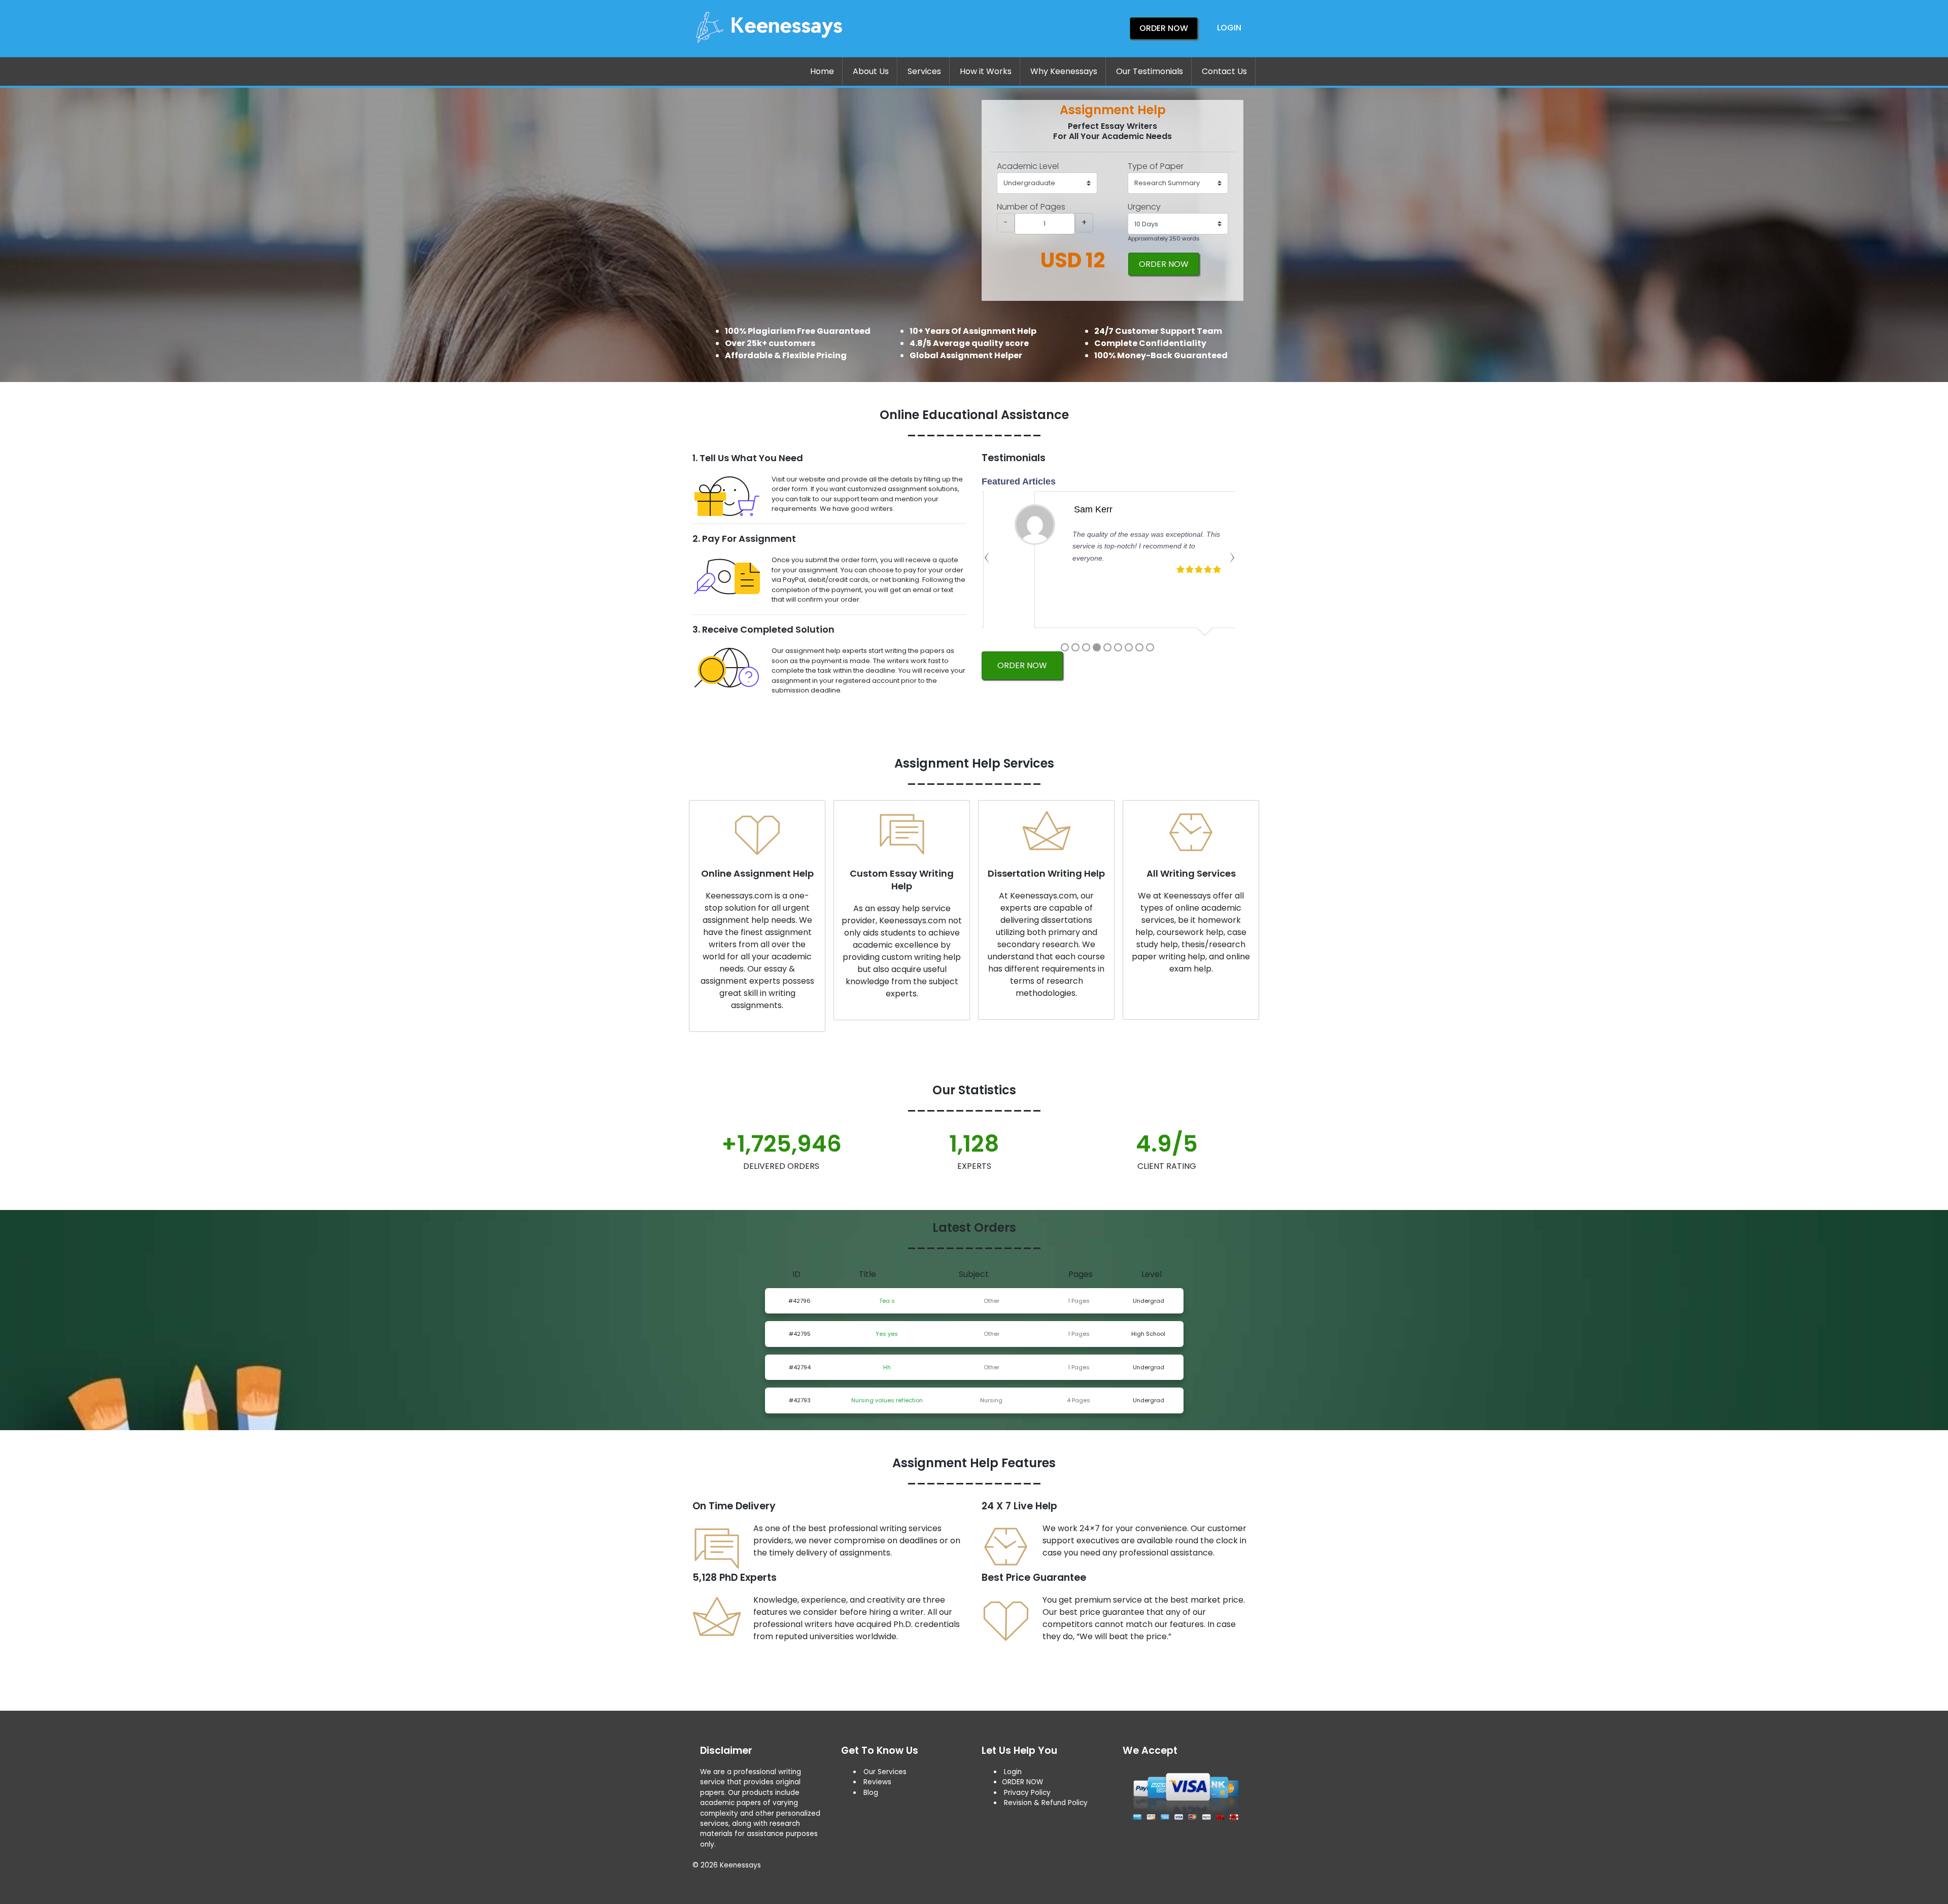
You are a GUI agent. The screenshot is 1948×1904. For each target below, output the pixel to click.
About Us (871, 71)
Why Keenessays (1064, 71)
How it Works (986, 71)
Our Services (884, 1772)
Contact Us (1224, 71)
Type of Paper (1156, 166)
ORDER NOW (1164, 264)
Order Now (1164, 28)
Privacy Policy (1027, 1793)
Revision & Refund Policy (1046, 1803)
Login (1229, 28)
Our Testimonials (1150, 71)
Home (822, 71)
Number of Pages (1031, 207)
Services (924, 71)
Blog (871, 1793)
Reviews (877, 1782)
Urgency (1144, 207)
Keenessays (740, 1865)
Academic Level (1028, 166)
